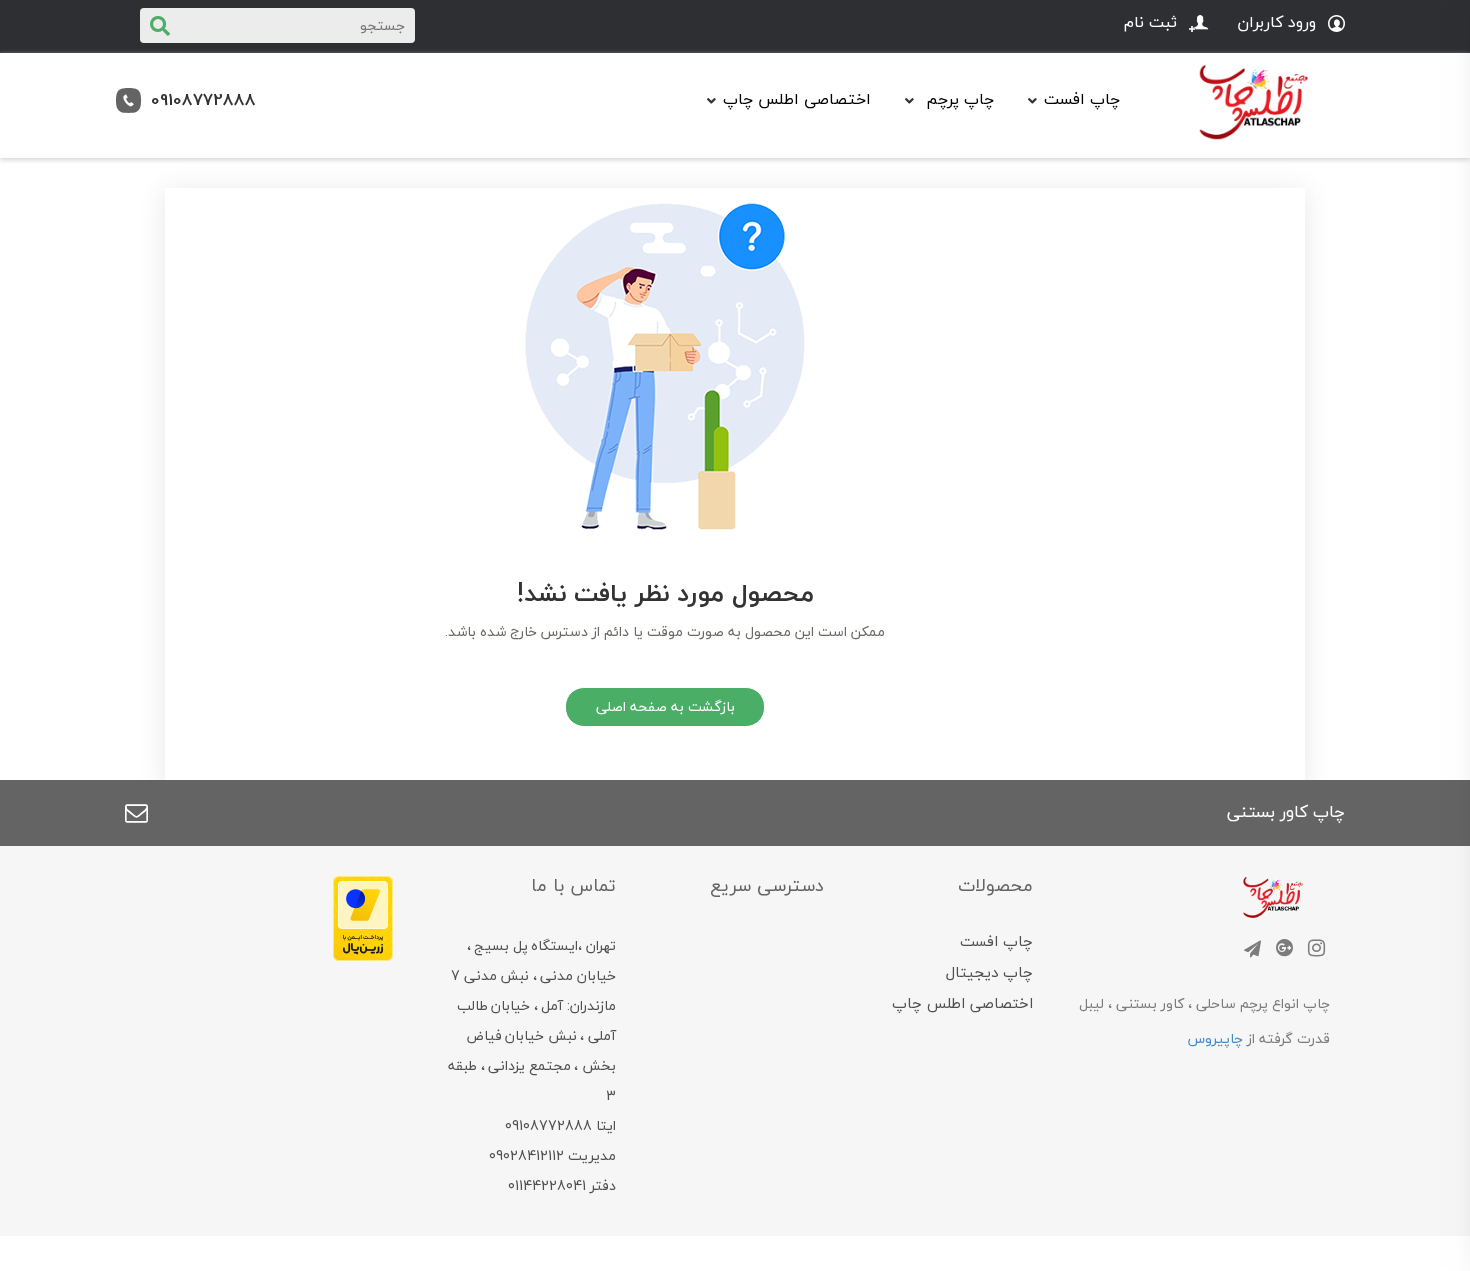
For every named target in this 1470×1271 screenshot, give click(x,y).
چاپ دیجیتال (989, 972)
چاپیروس (1215, 1038)
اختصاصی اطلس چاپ (797, 99)
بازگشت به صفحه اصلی (665, 706)
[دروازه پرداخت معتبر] (363, 916)
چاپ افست (996, 941)
